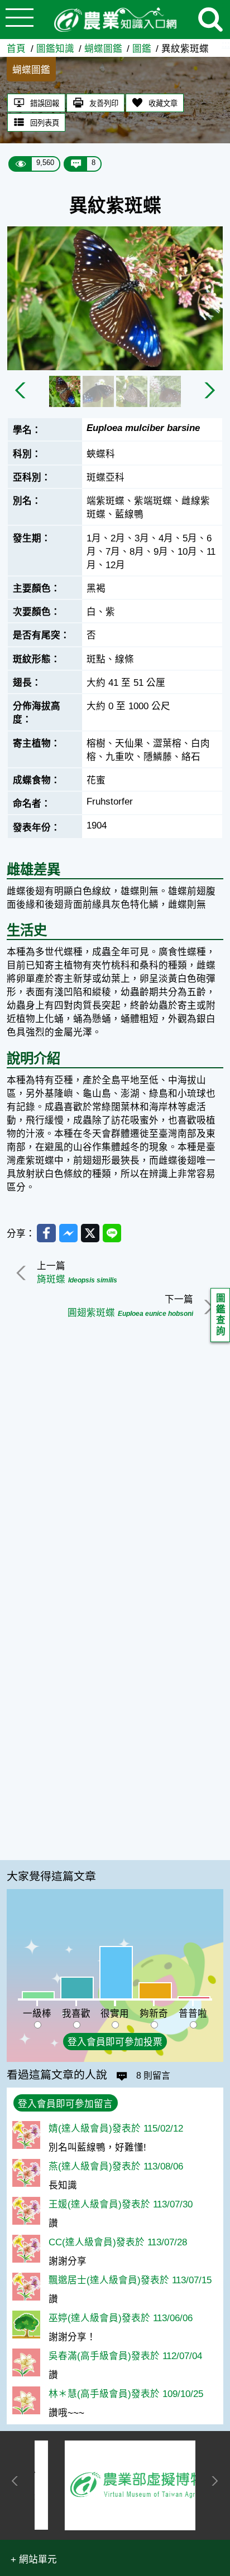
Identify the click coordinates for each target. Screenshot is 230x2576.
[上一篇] (23, 1273)
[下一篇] (207, 1307)
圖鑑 (142, 49)
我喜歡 (76, 2014)
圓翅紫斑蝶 (130, 1313)
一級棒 (37, 2014)
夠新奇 (154, 2014)
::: (226, 44)
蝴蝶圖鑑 (103, 49)
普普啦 (193, 2014)
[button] (34, 2559)
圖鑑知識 (55, 49)
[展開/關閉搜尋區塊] (210, 20)
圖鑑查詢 (221, 1315)
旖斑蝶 (77, 1279)
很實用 (115, 2014)
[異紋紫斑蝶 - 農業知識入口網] (115, 20)
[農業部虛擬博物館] (116, 2485)
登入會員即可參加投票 (115, 2042)
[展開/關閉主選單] (20, 20)
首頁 (16, 49)
